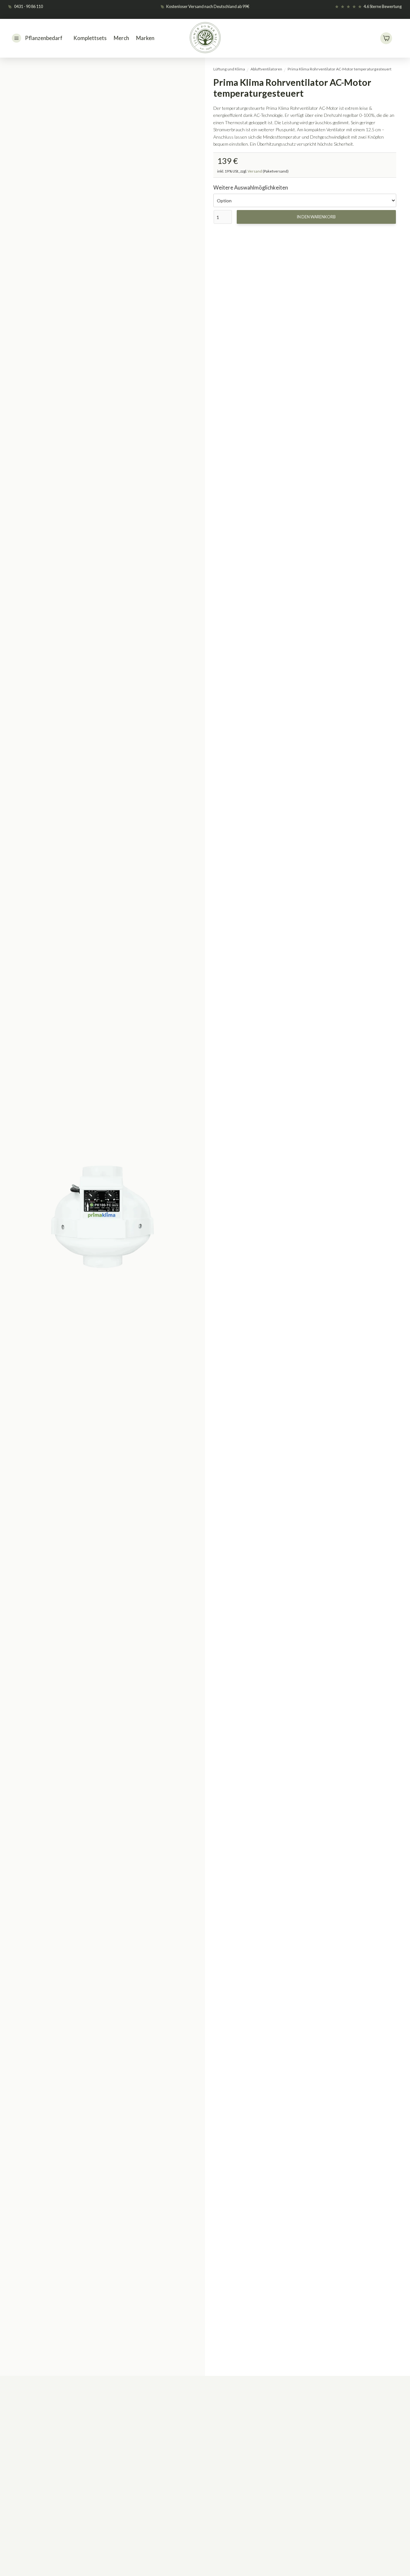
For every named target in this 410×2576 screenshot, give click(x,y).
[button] (386, 38)
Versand (255, 171)
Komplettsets (90, 38)
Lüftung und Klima (229, 69)
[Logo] (206, 38)
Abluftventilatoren (266, 69)
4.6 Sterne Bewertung (383, 6)
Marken (145, 38)
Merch (121, 38)
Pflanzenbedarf (44, 38)
